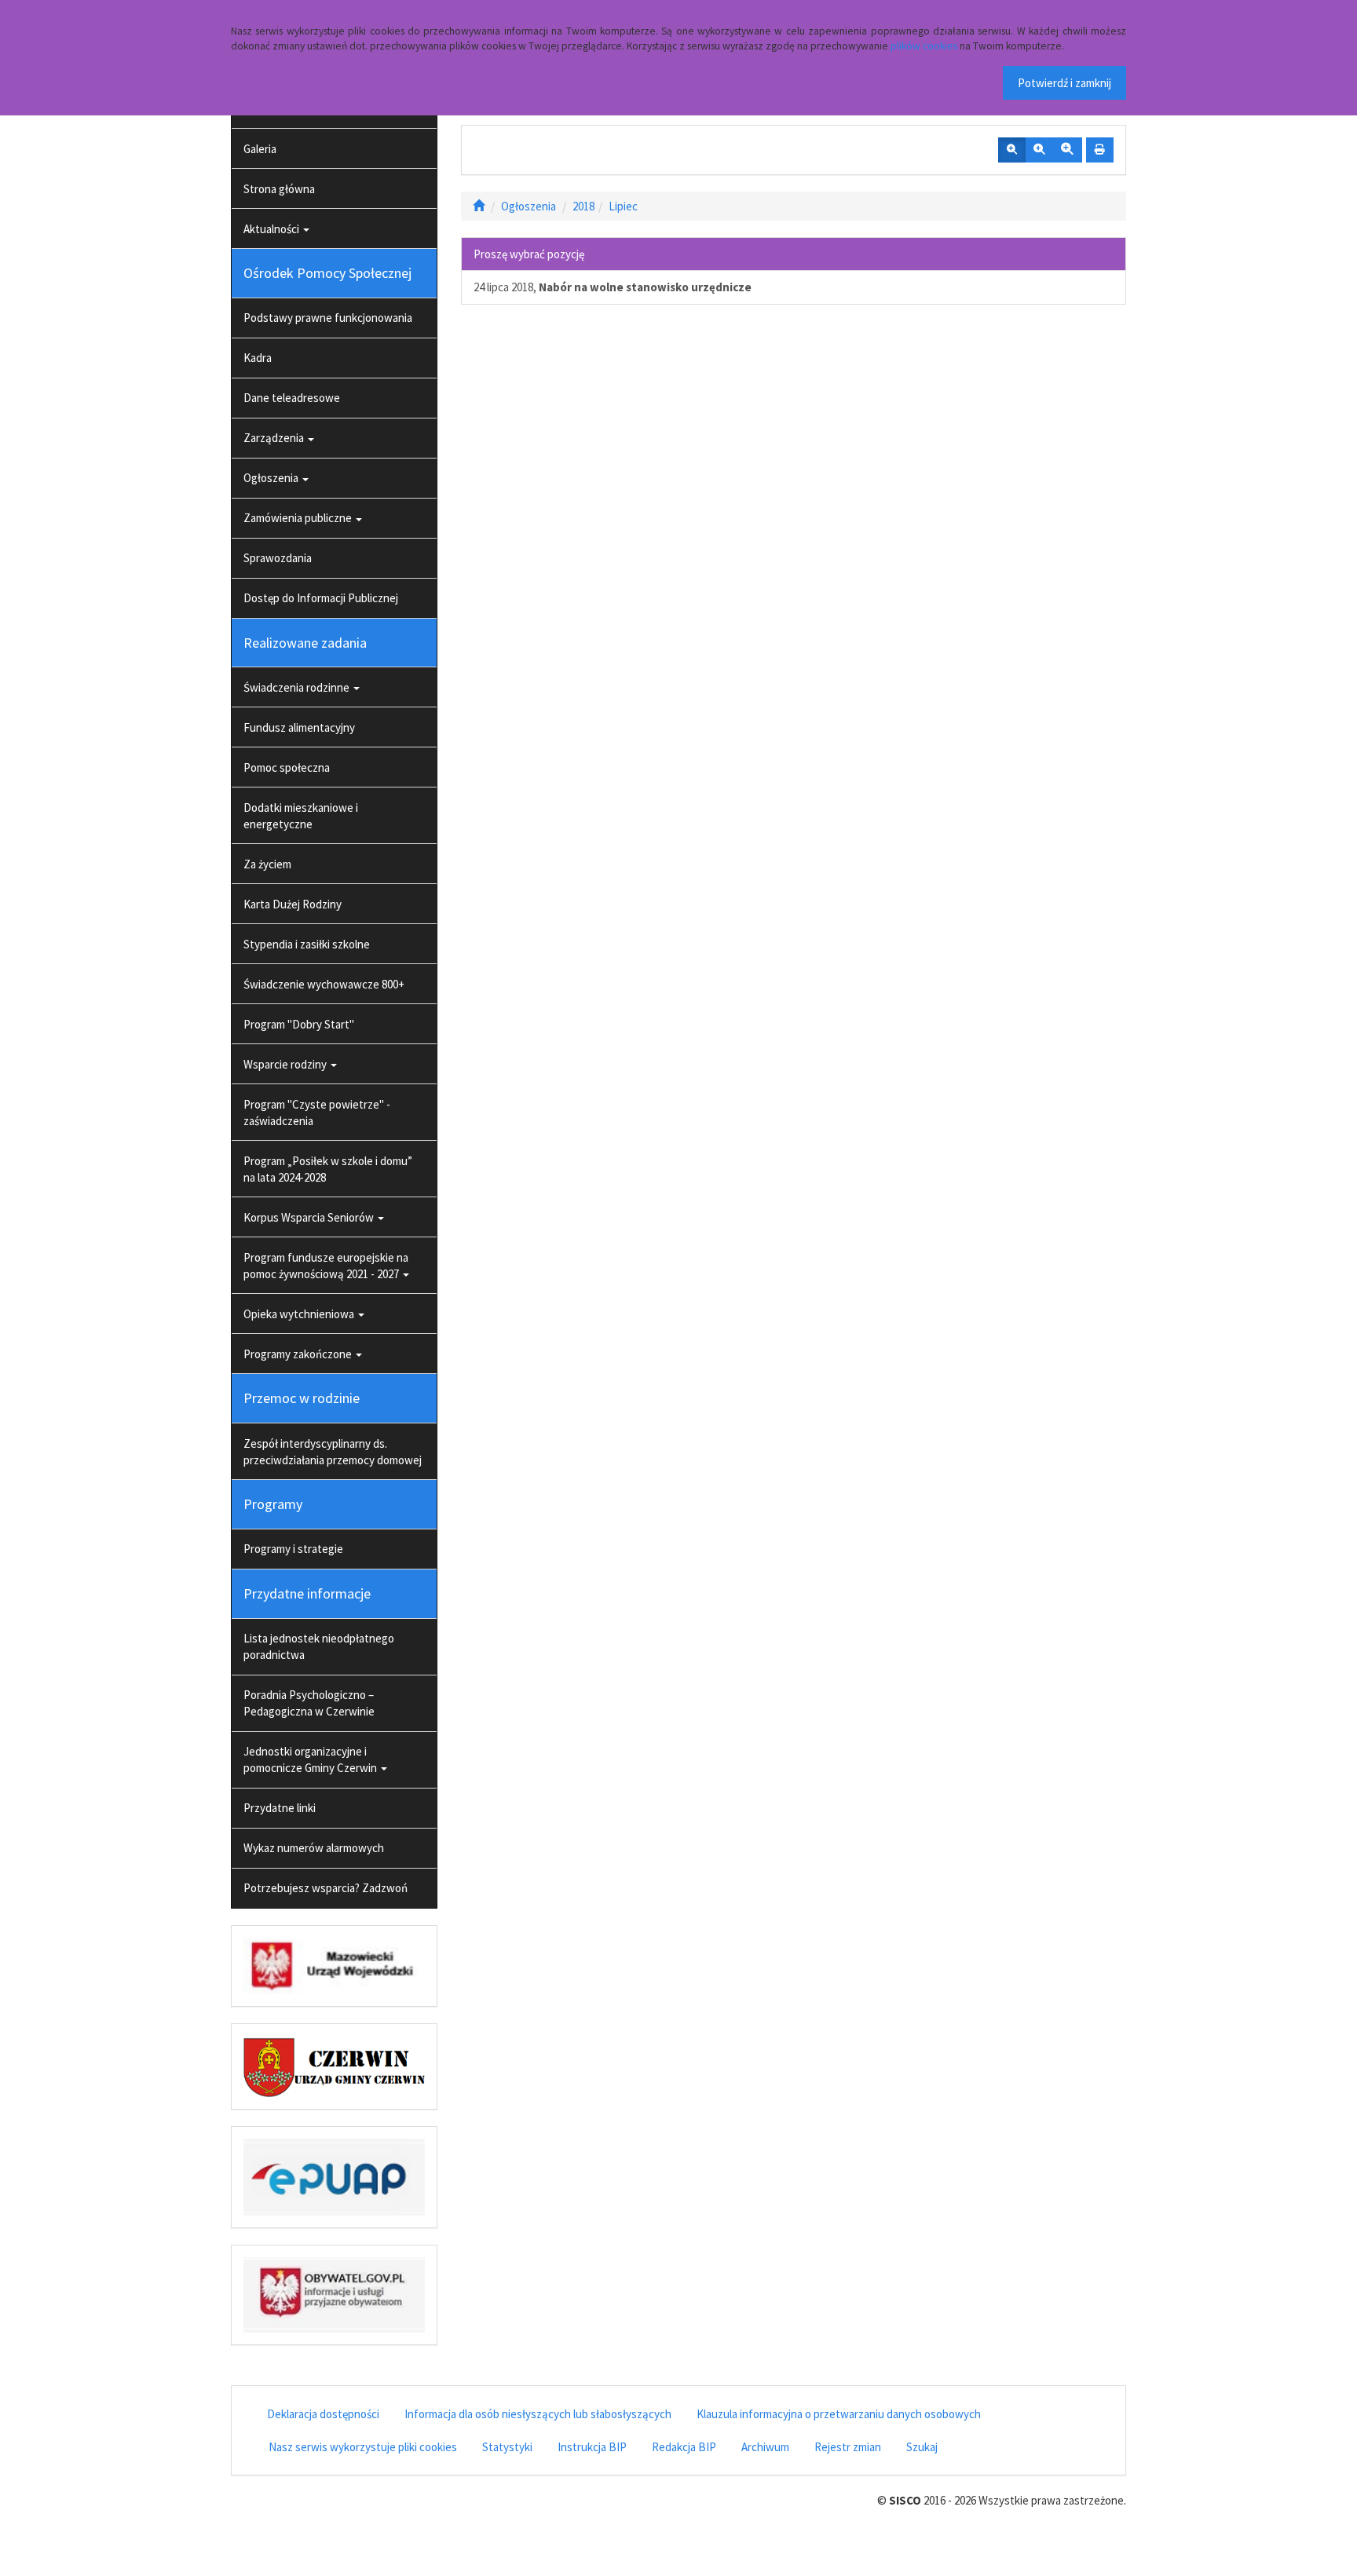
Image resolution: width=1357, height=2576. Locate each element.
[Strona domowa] (479, 206)
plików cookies (924, 46)
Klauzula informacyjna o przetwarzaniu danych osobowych (839, 2414)
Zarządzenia (275, 438)
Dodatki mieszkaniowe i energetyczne (301, 816)
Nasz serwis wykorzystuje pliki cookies (363, 2447)
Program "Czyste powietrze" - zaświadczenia (317, 1113)
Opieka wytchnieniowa (300, 1314)
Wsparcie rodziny (286, 1064)
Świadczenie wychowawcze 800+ (324, 984)
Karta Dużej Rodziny (293, 904)
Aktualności (272, 229)
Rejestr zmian (848, 2447)
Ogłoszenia (272, 478)
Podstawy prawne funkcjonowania (328, 318)
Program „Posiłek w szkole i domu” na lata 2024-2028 (328, 1169)
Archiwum (765, 2447)
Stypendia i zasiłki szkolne (307, 944)
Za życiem (267, 864)
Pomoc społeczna (287, 767)
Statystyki (507, 2447)
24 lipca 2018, (613, 287)
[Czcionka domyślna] (1012, 150)
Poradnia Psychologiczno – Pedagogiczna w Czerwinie (309, 1703)
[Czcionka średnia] (1039, 150)
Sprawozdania (278, 558)
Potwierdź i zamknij (1064, 83)
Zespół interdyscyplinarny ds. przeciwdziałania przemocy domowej (333, 1452)
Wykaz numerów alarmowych (314, 1848)
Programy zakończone (299, 1354)
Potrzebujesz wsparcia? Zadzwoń (326, 1888)
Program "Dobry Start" (299, 1024)
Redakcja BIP (684, 2447)
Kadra (258, 358)
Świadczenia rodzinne (298, 687)
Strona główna (279, 189)
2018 (583, 206)
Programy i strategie (293, 1549)
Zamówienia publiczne (299, 518)
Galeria (260, 149)
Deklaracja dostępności (323, 2414)
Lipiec (623, 206)
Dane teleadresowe (292, 398)
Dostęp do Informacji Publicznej (321, 598)
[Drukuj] (1100, 150)
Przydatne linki (280, 1808)
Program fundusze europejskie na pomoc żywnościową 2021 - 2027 (326, 1266)
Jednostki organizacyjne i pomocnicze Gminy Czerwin (311, 1759)
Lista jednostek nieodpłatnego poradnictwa (319, 1646)
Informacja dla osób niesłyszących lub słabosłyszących (538, 2414)
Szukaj (922, 2447)
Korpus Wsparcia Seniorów (310, 1217)
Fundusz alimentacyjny (299, 727)
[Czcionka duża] (1067, 150)
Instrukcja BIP (592, 2447)
